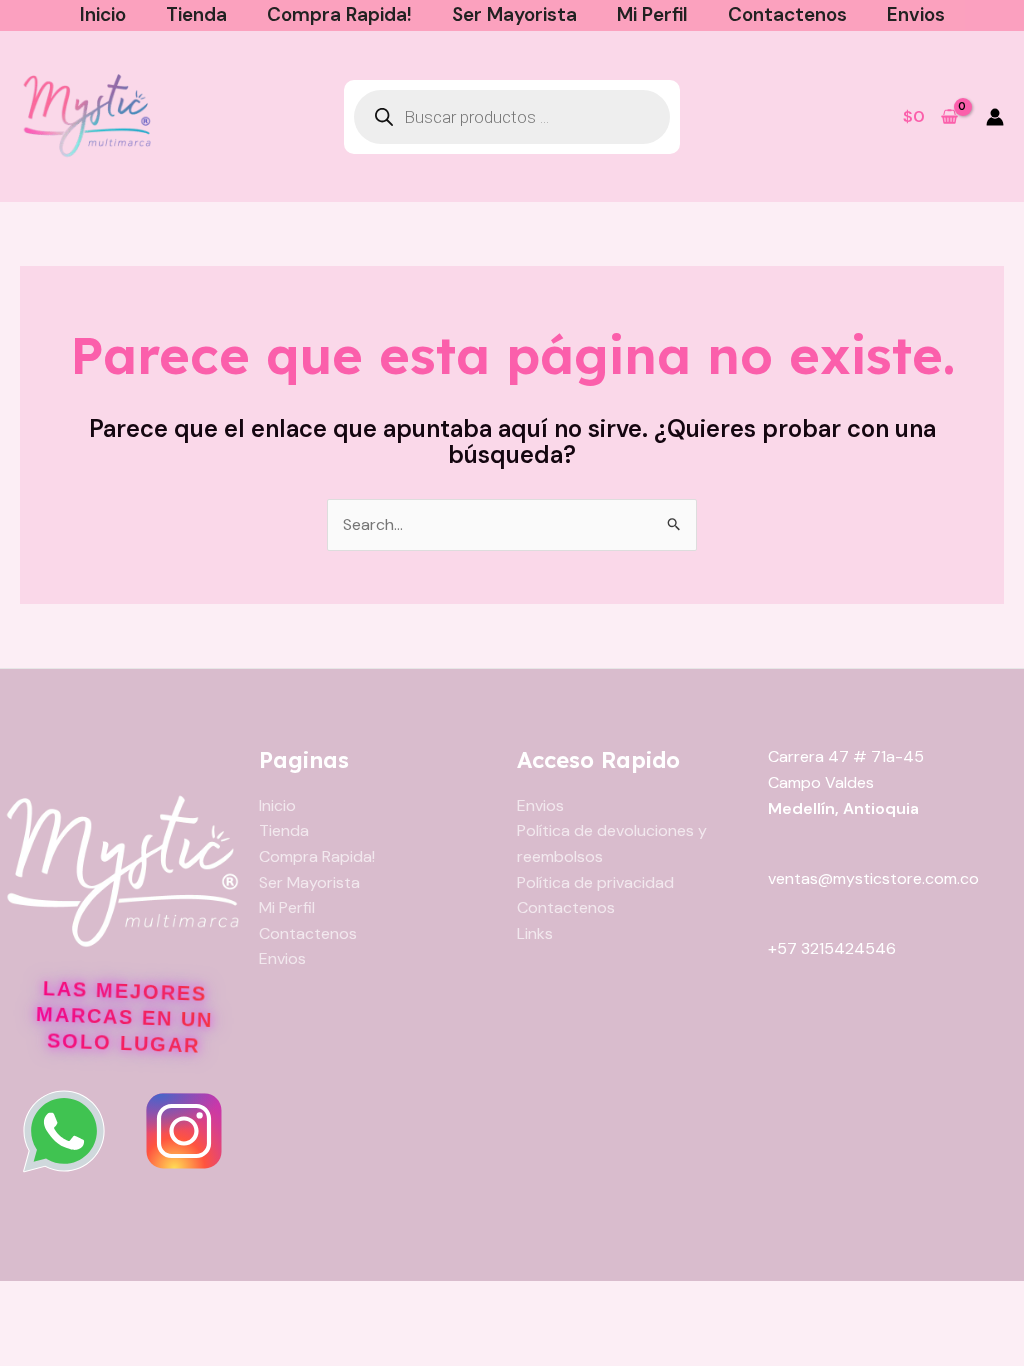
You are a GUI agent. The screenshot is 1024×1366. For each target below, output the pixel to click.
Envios (916, 14)
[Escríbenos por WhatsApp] (64, 1131)
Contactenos (787, 14)
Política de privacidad (595, 882)
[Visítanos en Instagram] (184, 1131)
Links (535, 933)
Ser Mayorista (514, 14)
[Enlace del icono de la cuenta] (995, 117)
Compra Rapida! (339, 14)
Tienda (196, 14)
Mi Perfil (652, 14)
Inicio (103, 14)
